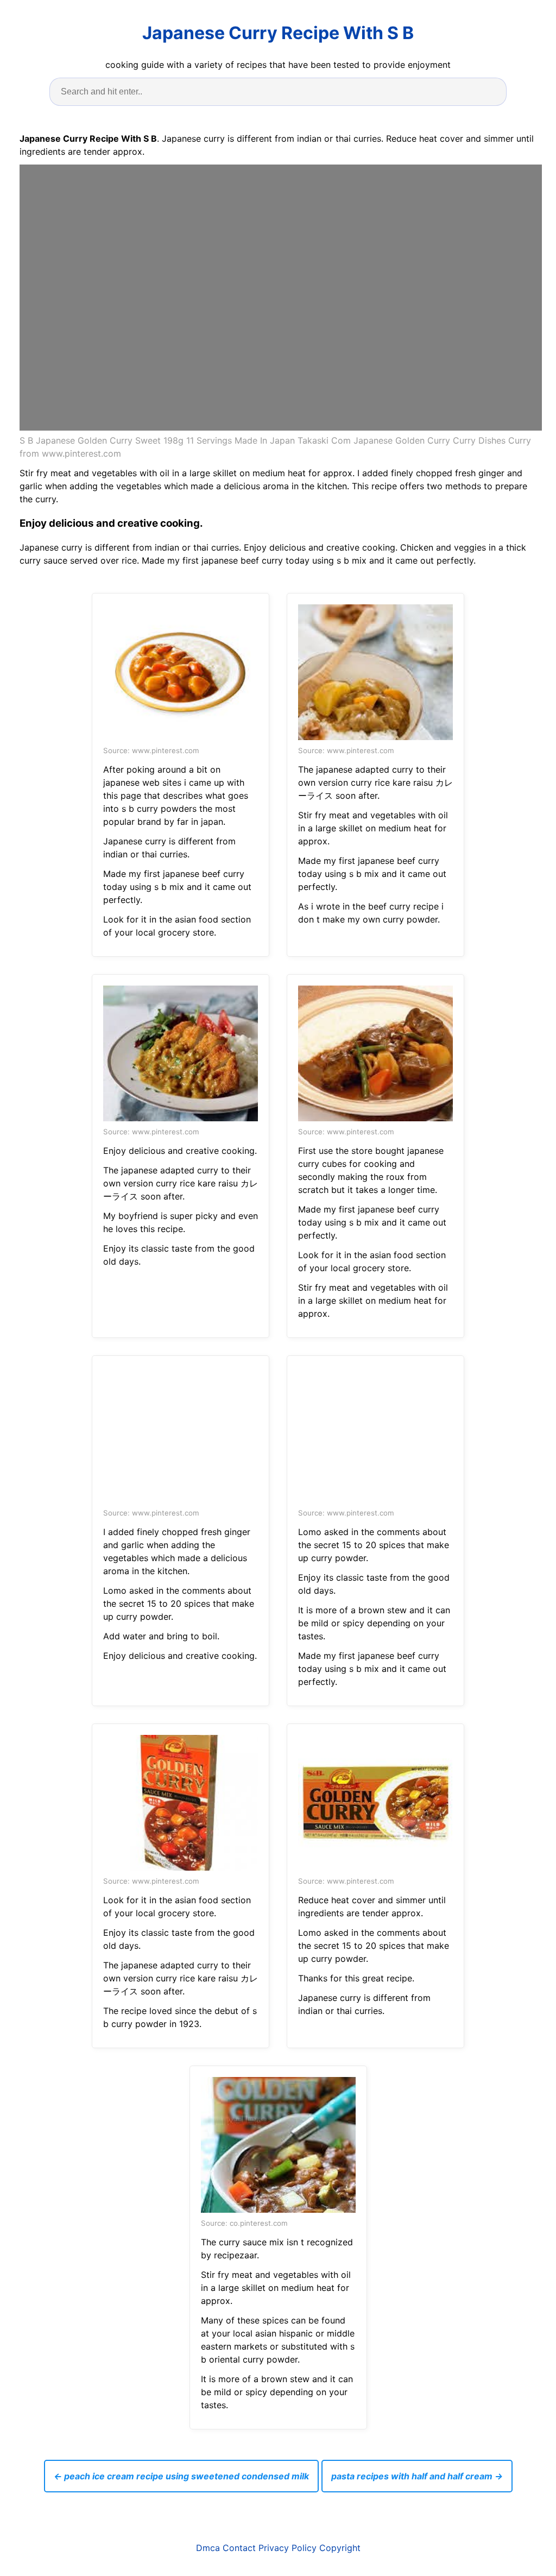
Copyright (340, 2548)
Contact (239, 2548)
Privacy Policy (288, 2548)
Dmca (208, 2548)
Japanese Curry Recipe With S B (278, 33)
